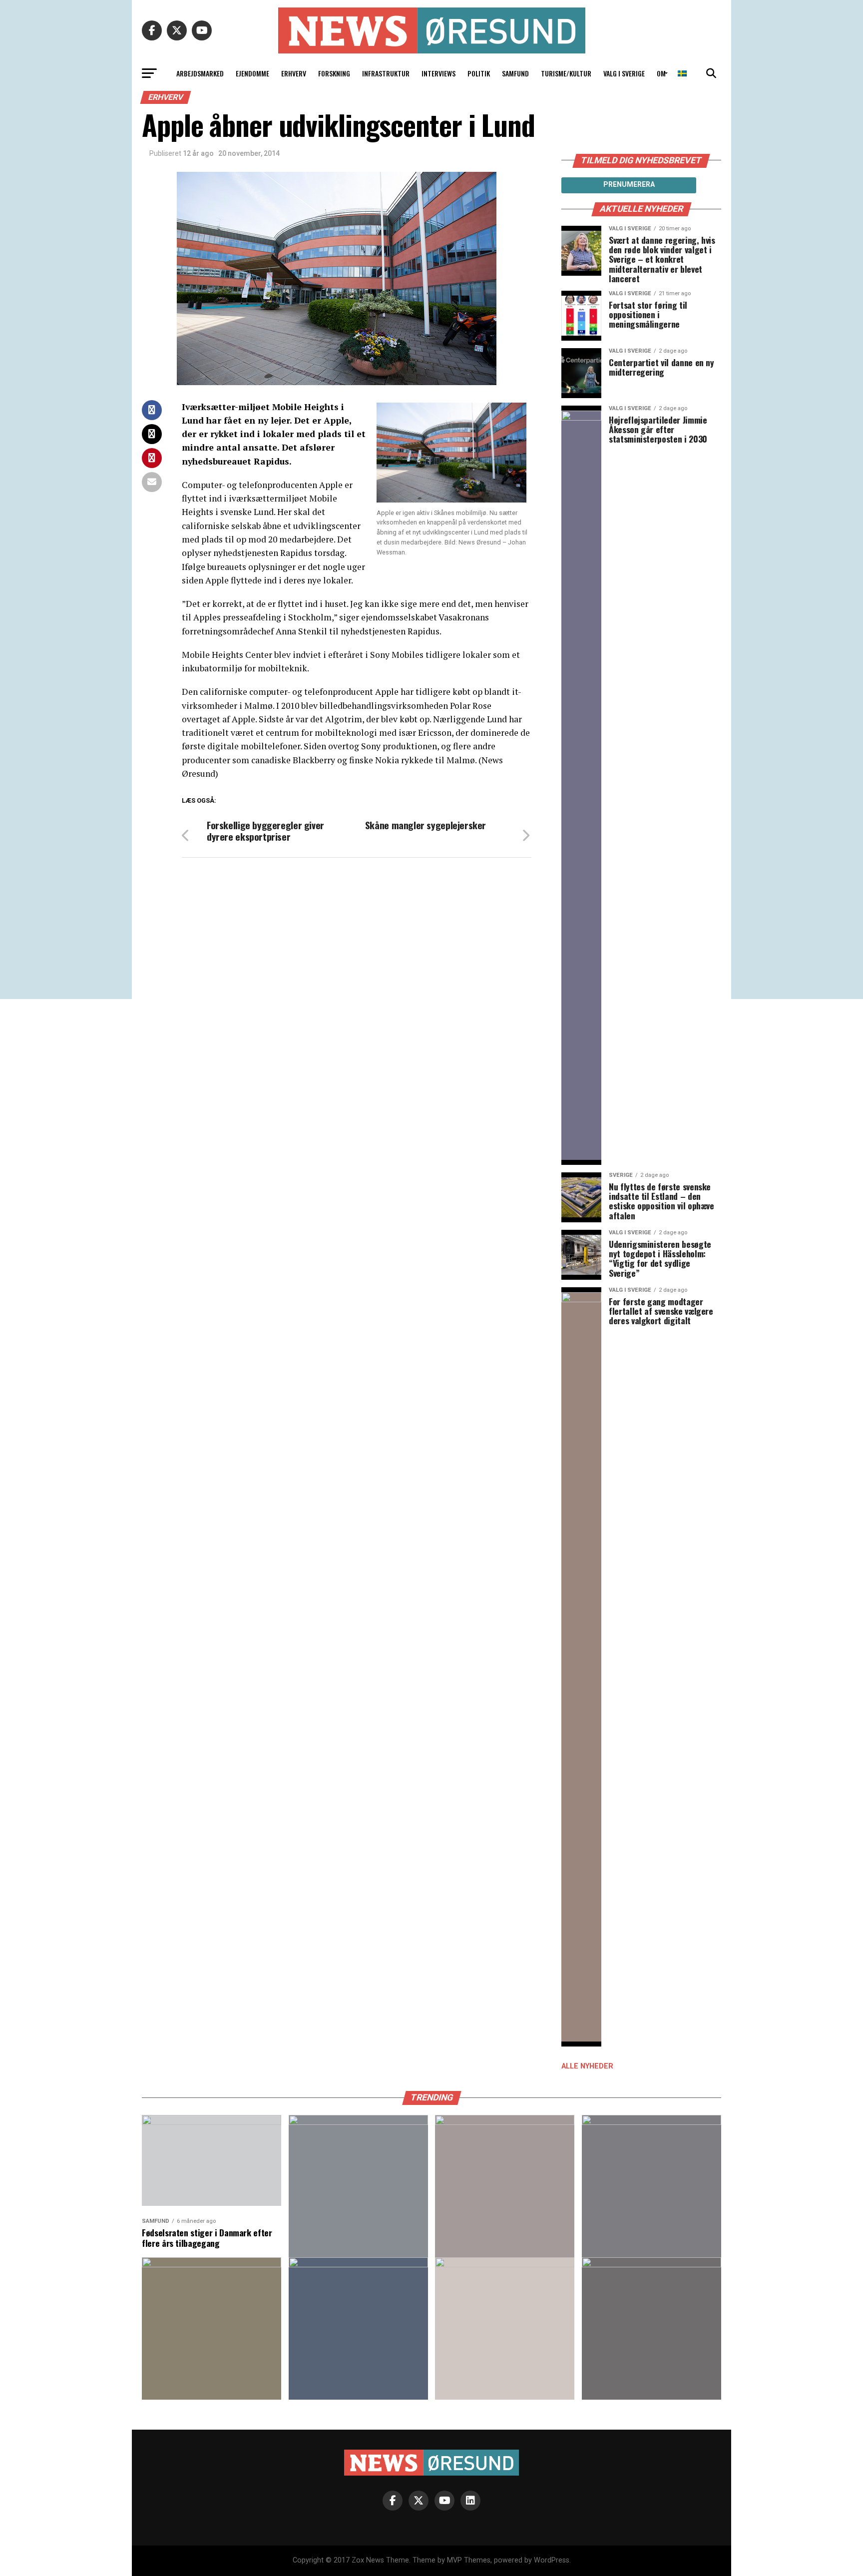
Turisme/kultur (566, 73)
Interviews (438, 73)
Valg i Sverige (624, 73)
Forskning (334, 73)
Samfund (515, 73)
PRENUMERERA (629, 184)
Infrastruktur (386, 73)
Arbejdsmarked (200, 73)
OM (661, 73)
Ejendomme (252, 73)
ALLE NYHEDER (587, 2066)
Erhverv (294, 73)
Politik (479, 73)
